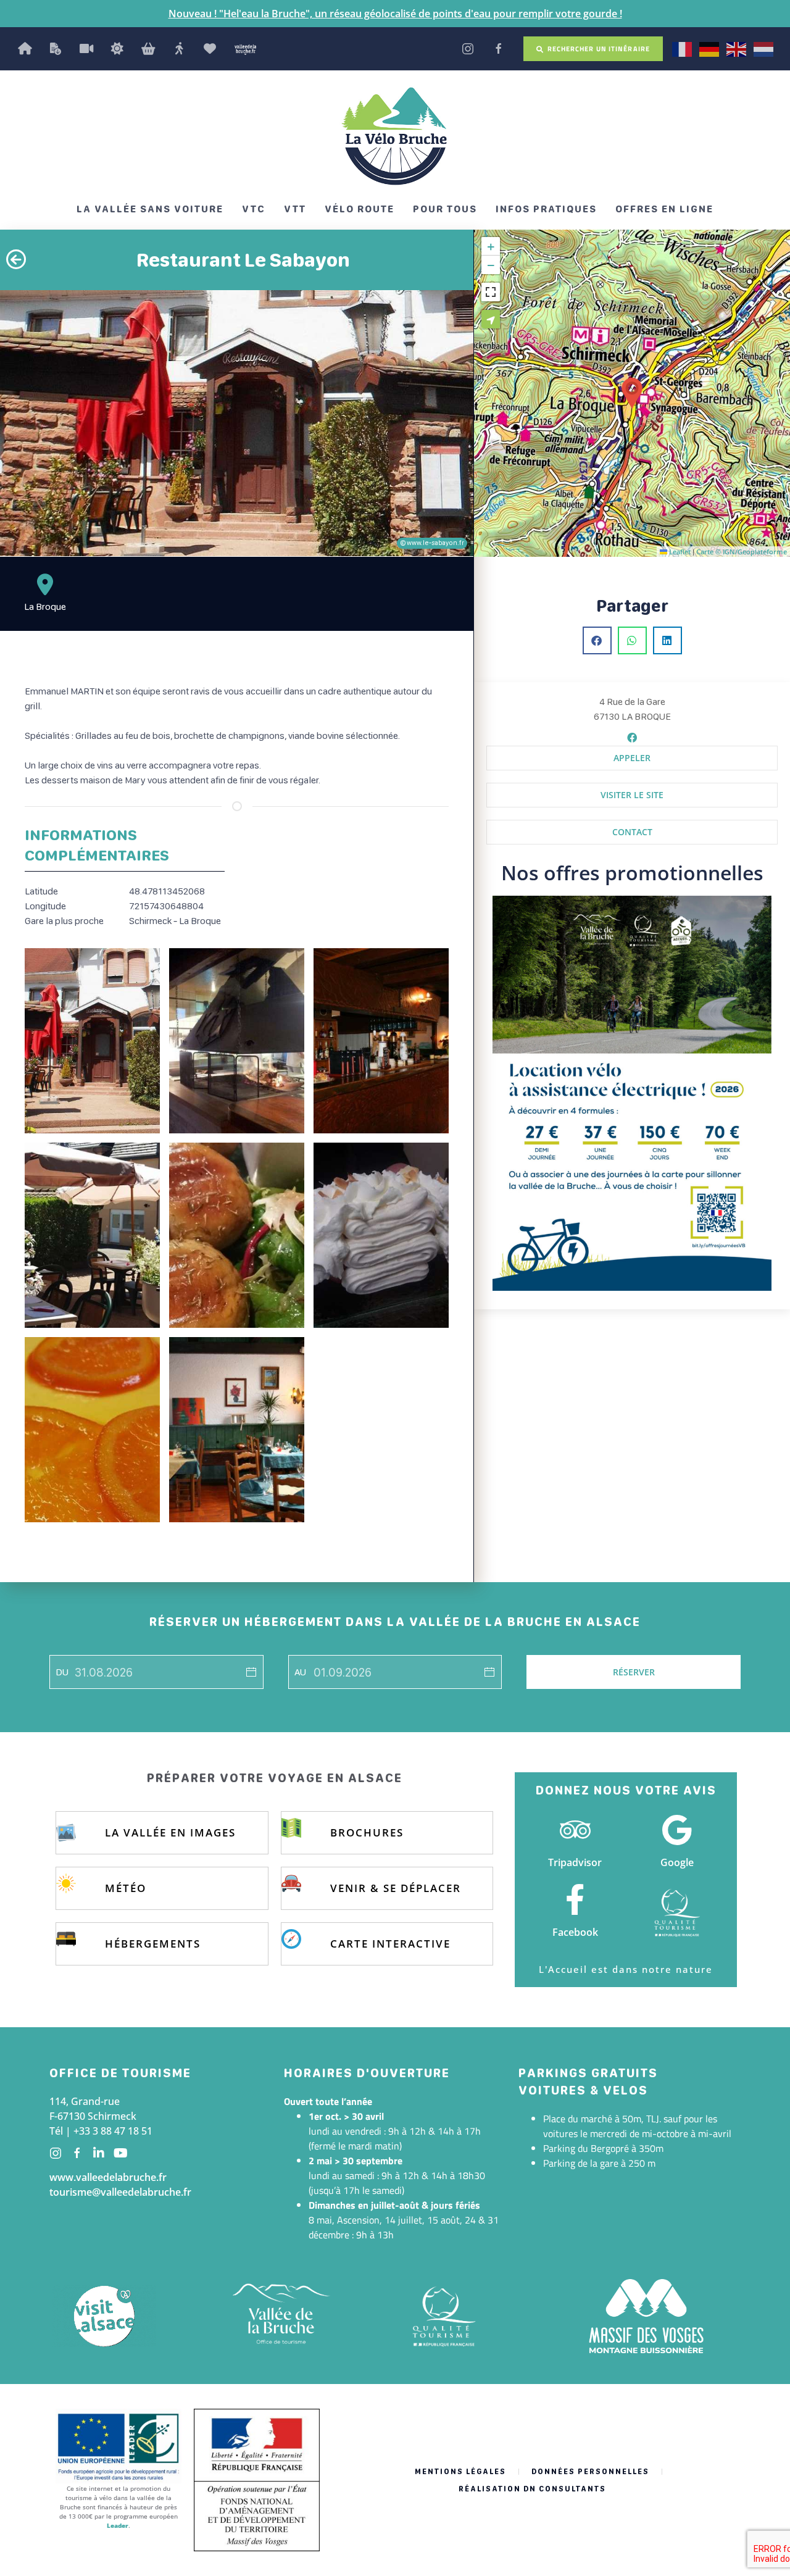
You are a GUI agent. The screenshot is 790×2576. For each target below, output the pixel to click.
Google (677, 1862)
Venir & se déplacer (396, 1888)
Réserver (634, 1672)
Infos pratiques (546, 209)
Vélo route (360, 209)
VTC (254, 209)
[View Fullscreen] (491, 292)
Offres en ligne (664, 209)
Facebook (575, 1932)
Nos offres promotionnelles (632, 873)
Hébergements (153, 1944)
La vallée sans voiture (150, 209)
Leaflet (679, 552)
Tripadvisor (575, 1862)
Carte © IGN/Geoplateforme (742, 552)
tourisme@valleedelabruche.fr (120, 2192)
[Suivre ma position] (491, 319)
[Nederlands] (764, 48)
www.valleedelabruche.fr (108, 2177)
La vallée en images (170, 1832)
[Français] (683, 48)
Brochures (367, 1832)
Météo (126, 1888)
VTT (295, 209)
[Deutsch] (710, 48)
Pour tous (445, 209)
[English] (737, 48)
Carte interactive (390, 1944)
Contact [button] (632, 832)
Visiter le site (632, 795)
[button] (632, 393)
